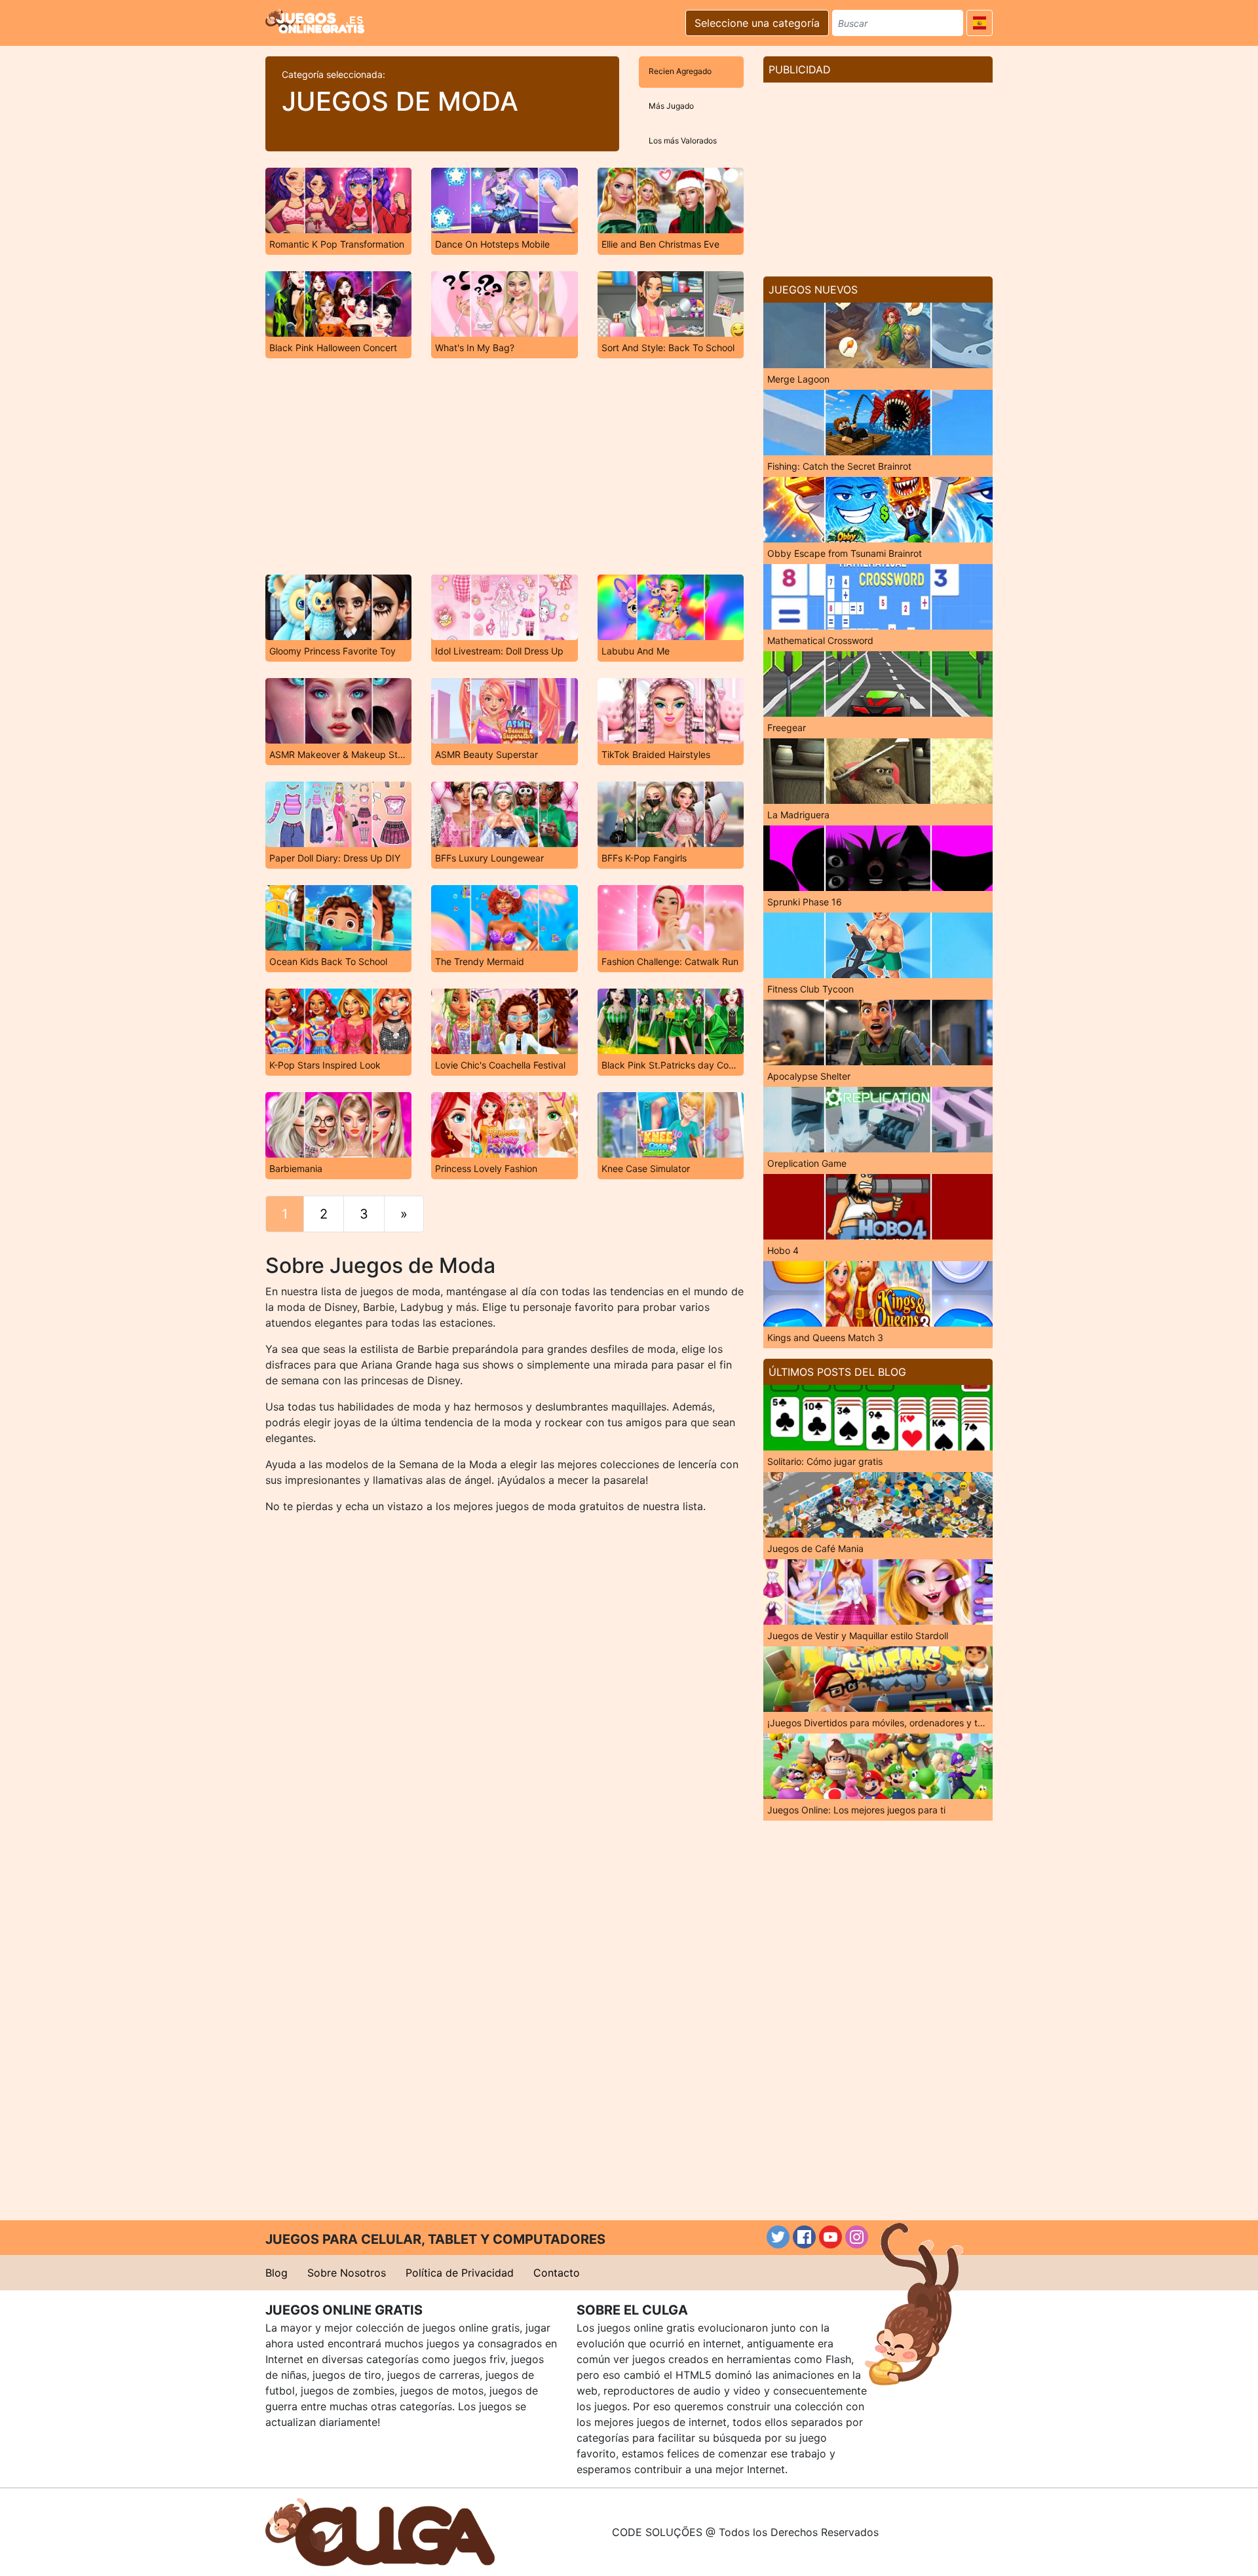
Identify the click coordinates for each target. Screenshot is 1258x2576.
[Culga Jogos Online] (380, 2531)
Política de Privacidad (460, 2273)
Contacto (557, 2273)
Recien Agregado (680, 71)
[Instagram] (857, 2237)
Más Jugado (671, 106)
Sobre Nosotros (347, 2273)
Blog (276, 2273)
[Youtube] (830, 2237)
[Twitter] (778, 2237)
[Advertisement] (505, 466)
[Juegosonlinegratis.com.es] (315, 21)
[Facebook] (804, 2237)
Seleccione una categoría (757, 23)
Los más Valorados (683, 141)
